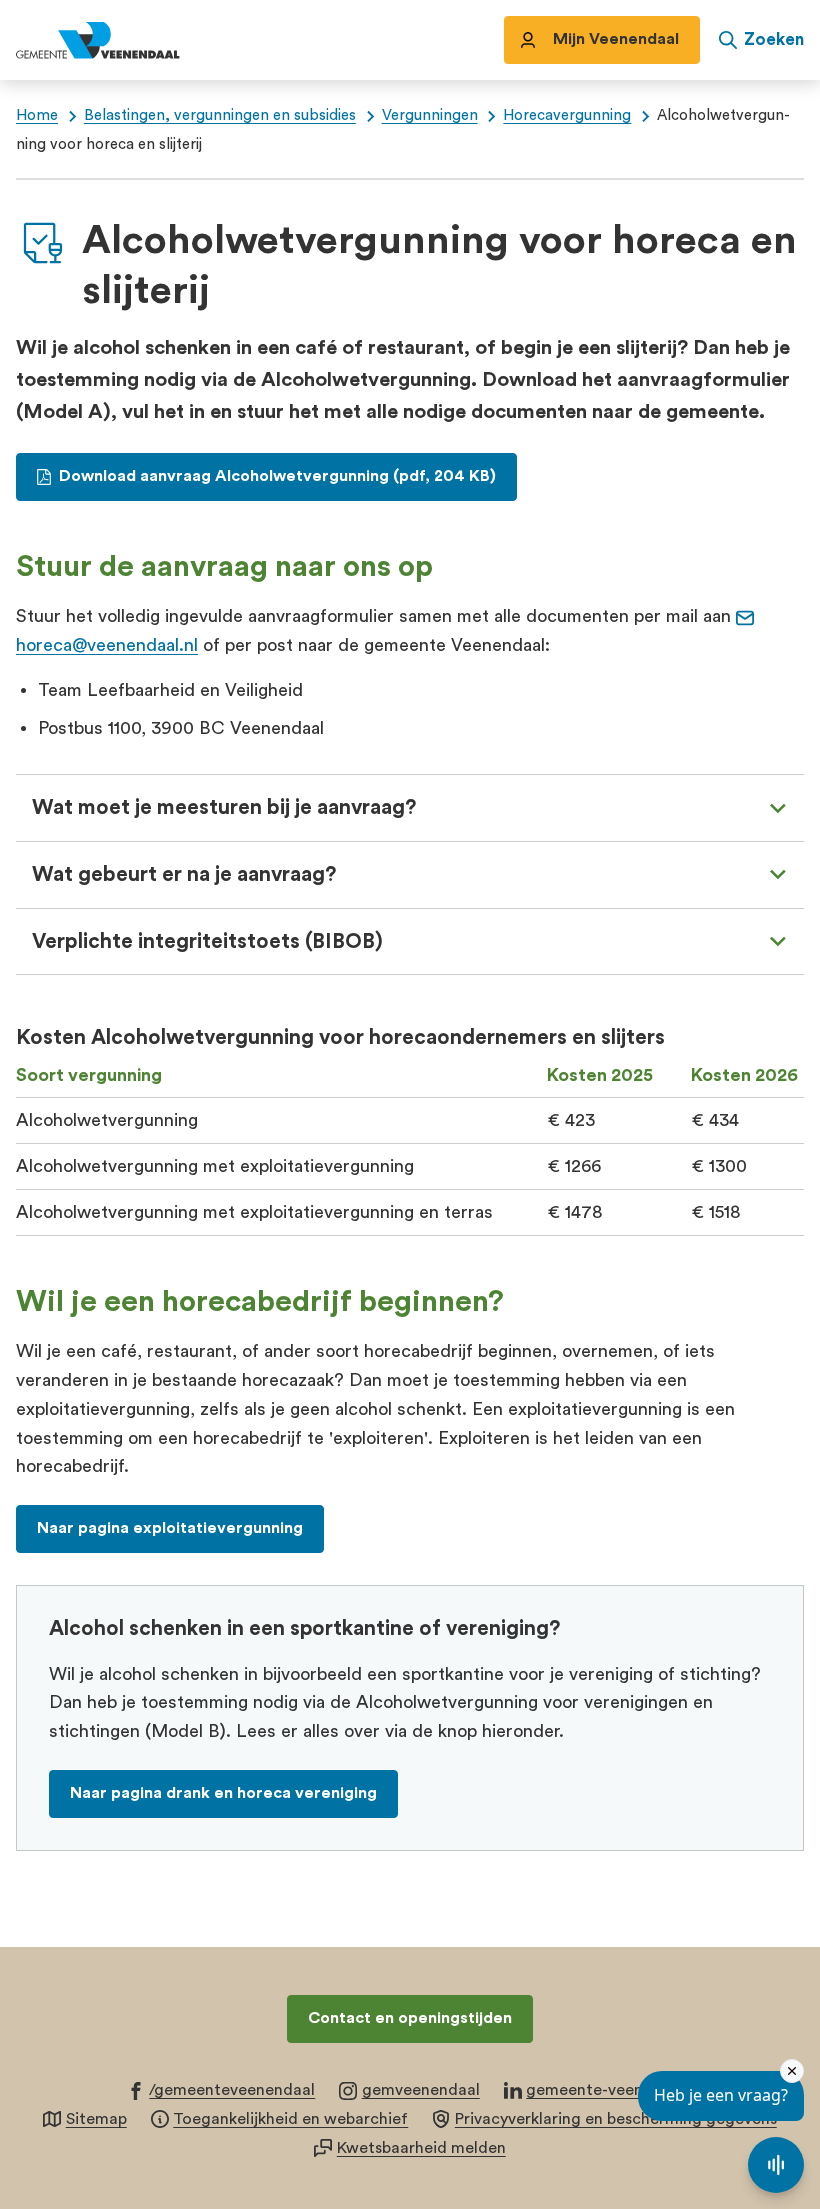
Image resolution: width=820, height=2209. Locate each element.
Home (37, 115)
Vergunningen (430, 115)
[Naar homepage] (120, 40)
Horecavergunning (567, 115)
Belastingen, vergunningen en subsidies (220, 115)
